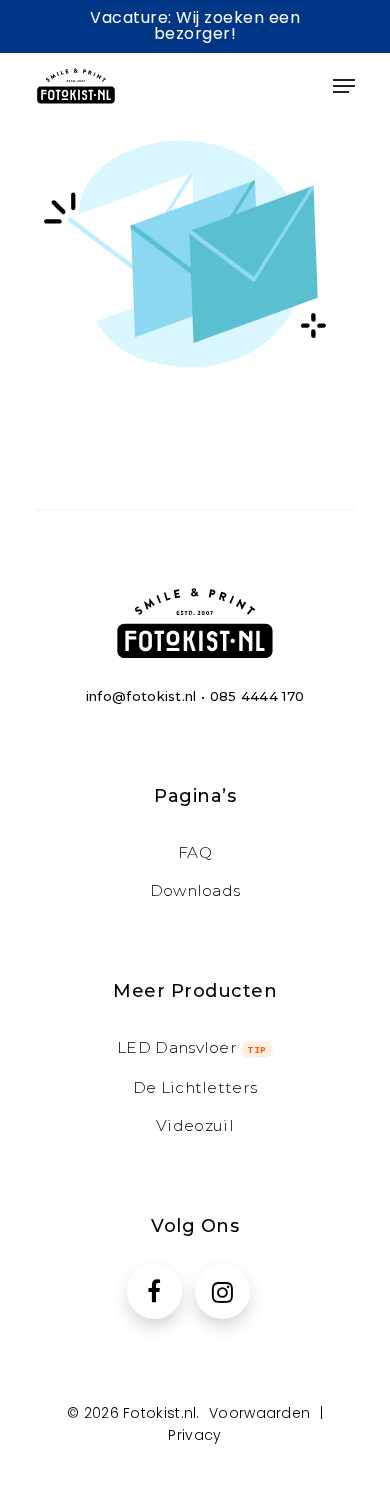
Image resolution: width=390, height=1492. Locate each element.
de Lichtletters (195, 1087)
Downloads (195, 890)
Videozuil (195, 1125)
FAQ (195, 852)
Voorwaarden (259, 1413)
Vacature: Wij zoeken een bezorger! (195, 25)
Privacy (194, 1435)
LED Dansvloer (192, 1047)
